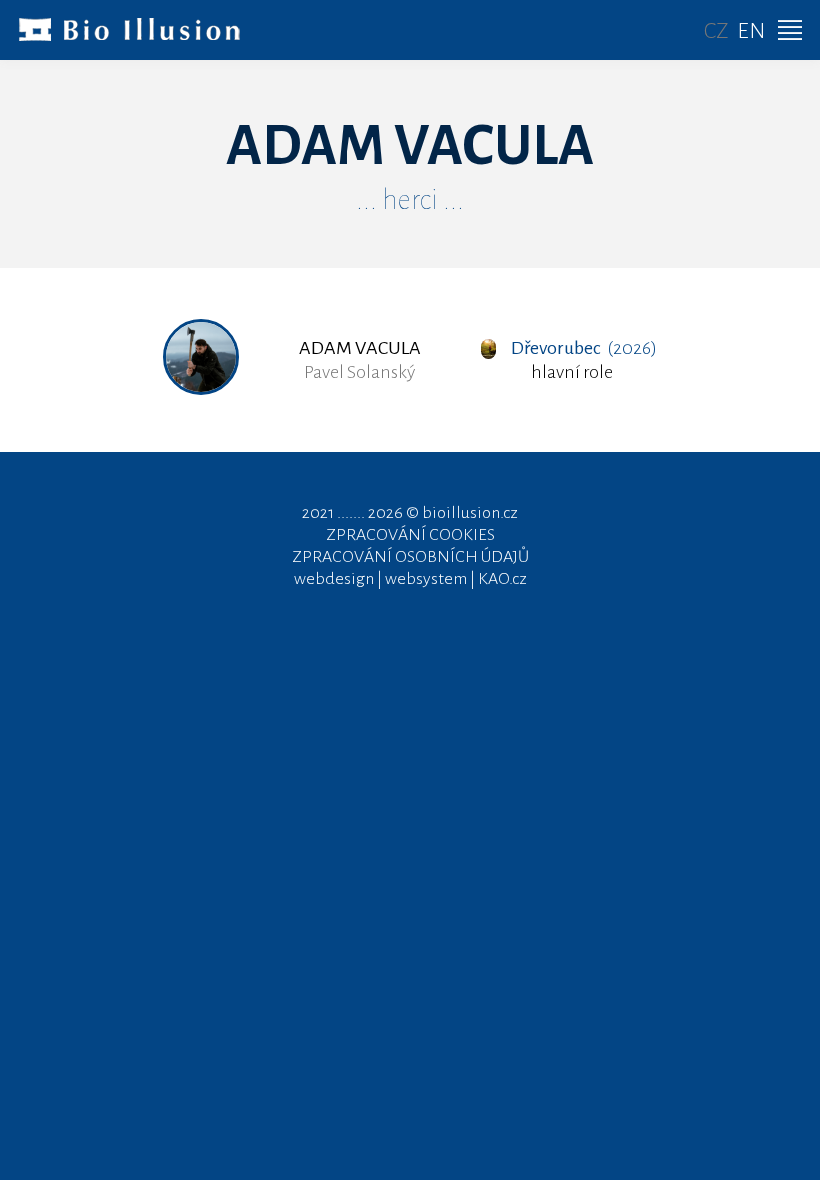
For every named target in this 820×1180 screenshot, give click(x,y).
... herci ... (410, 200)
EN (751, 31)
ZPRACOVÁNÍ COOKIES (410, 535)
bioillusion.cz (470, 513)
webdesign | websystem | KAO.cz (410, 579)
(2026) (583, 348)
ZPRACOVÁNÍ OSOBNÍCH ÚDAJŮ (410, 557)
